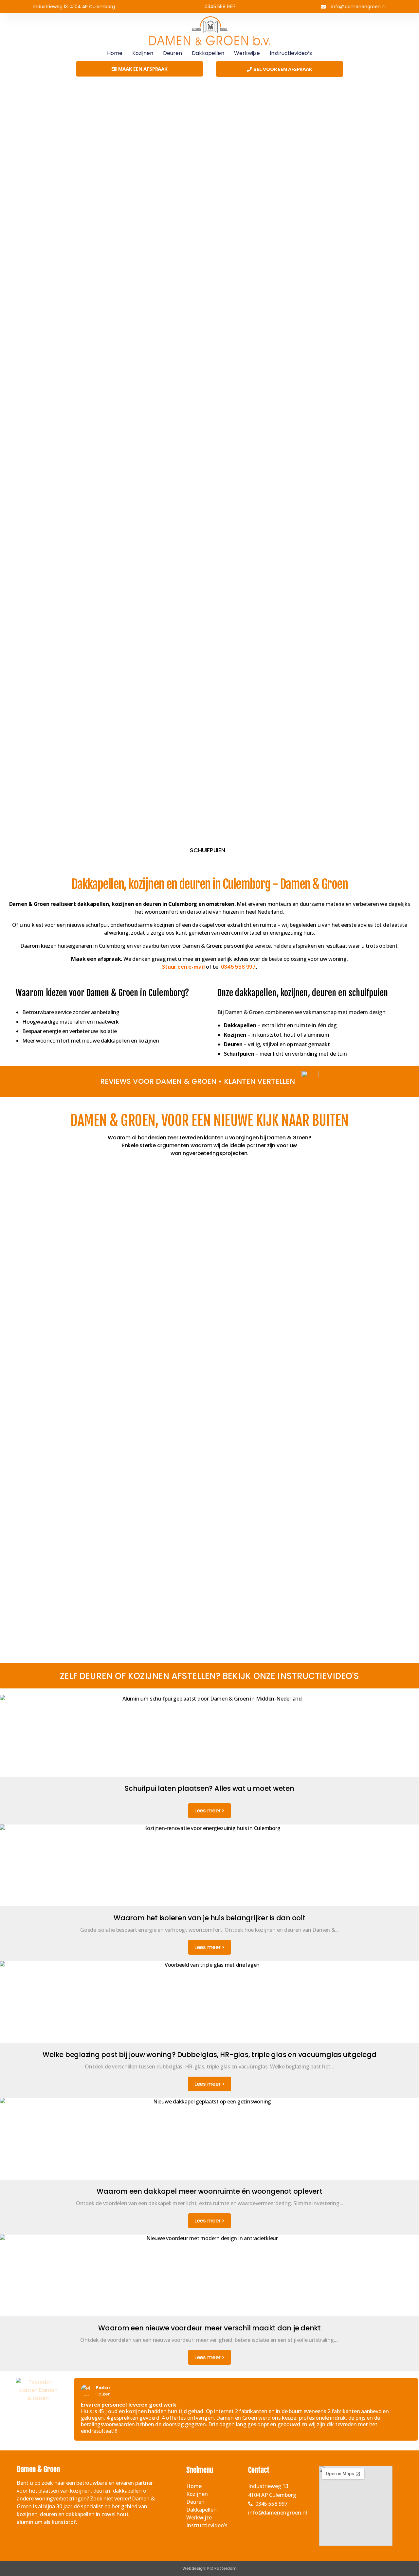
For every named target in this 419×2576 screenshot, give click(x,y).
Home (115, 53)
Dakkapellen (208, 53)
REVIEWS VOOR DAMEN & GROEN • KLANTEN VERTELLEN (198, 1081)
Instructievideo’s (291, 53)
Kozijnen (143, 53)
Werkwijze (247, 53)
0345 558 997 (238, 967)
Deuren (173, 53)
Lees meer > (209, 1811)
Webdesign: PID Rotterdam (209, 2568)
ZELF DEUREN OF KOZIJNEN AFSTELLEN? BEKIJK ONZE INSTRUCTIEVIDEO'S (209, 1676)
